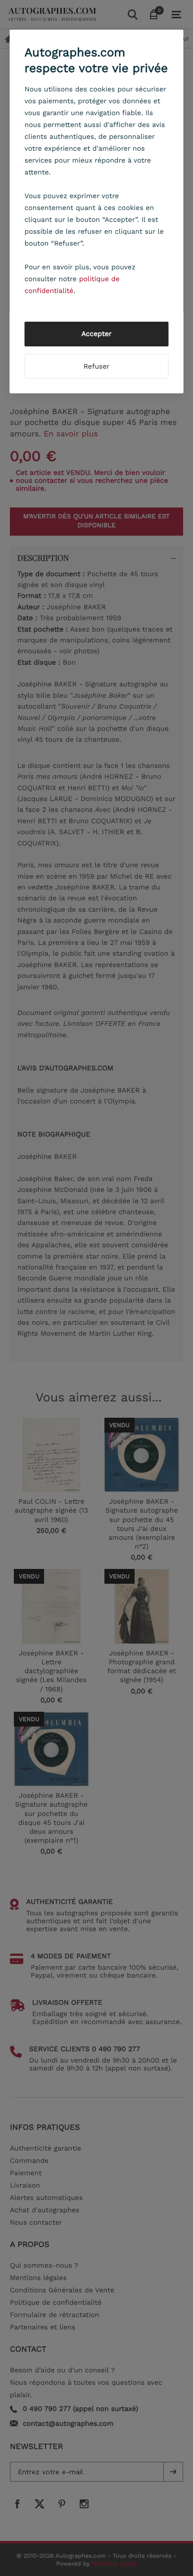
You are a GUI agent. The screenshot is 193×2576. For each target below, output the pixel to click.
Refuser (96, 367)
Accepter (96, 334)
